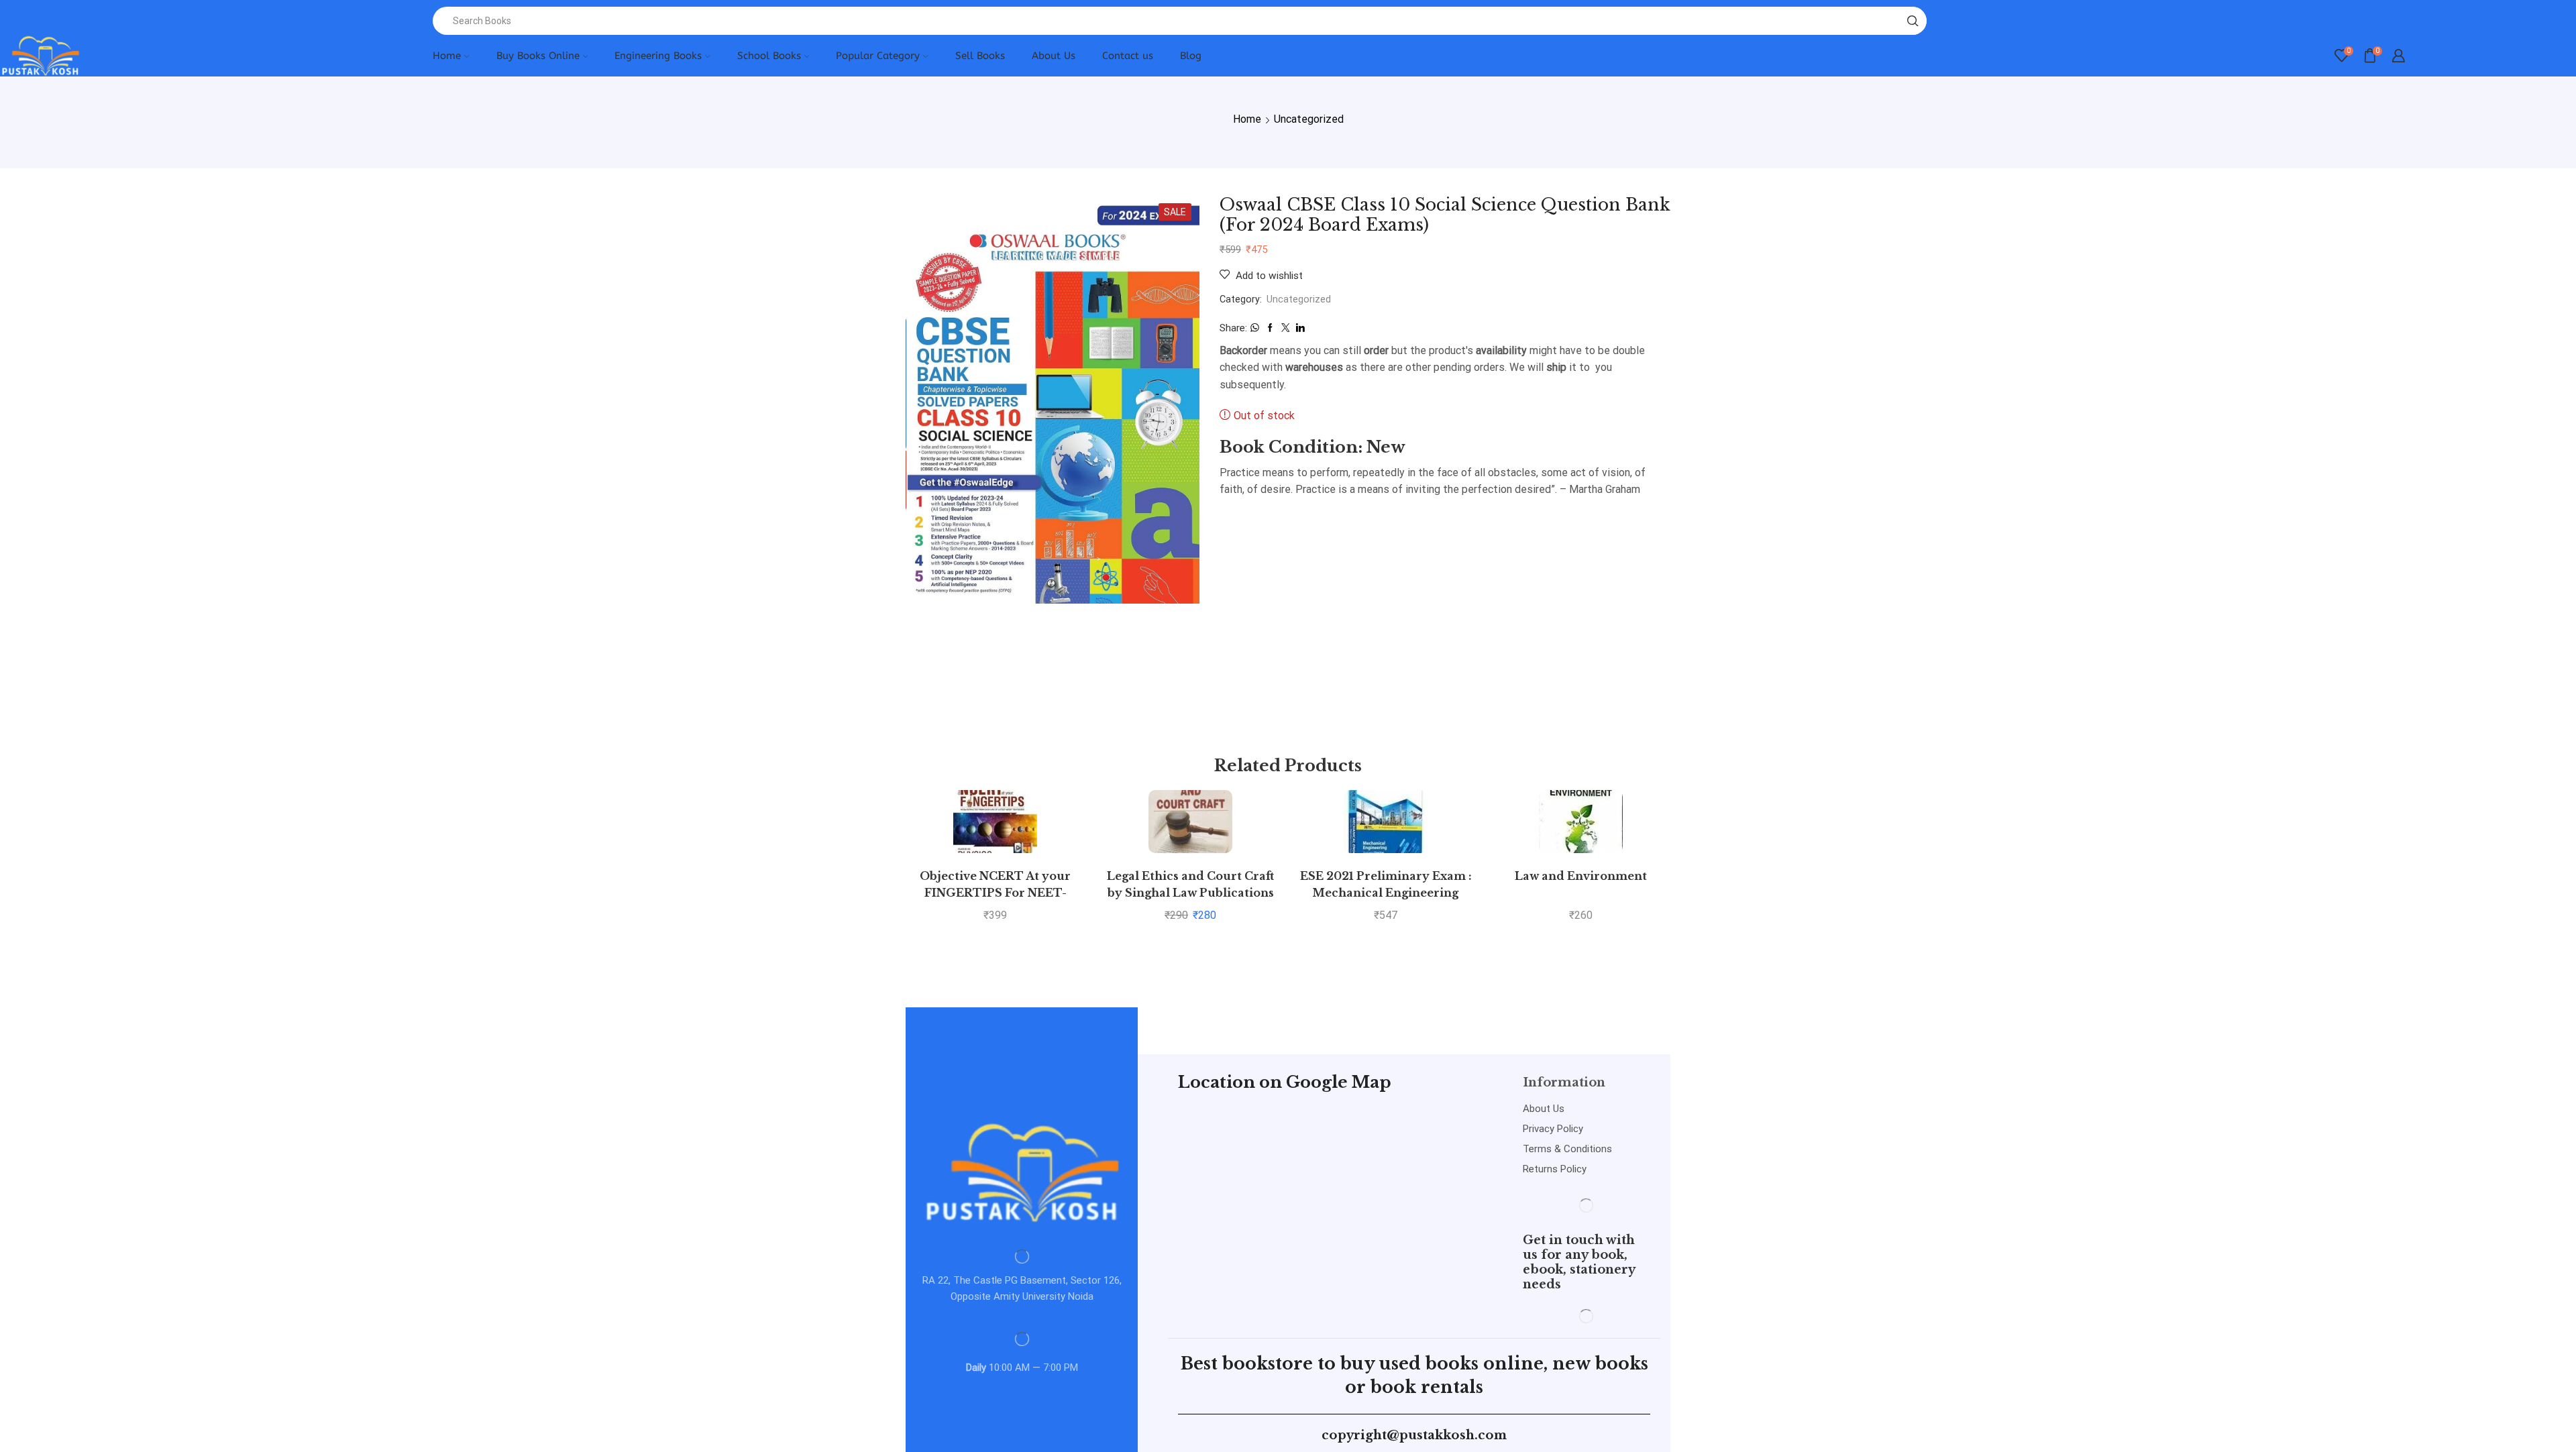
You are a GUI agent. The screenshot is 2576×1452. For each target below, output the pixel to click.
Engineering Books (658, 56)
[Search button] (1913, 21)
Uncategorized (1309, 119)
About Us (1054, 56)
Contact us (1128, 56)
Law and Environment (1581, 876)
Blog (1191, 56)
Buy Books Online (538, 56)
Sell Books (980, 56)
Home (447, 56)
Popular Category (878, 56)
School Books (769, 56)
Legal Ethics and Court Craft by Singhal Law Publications (1190, 885)
